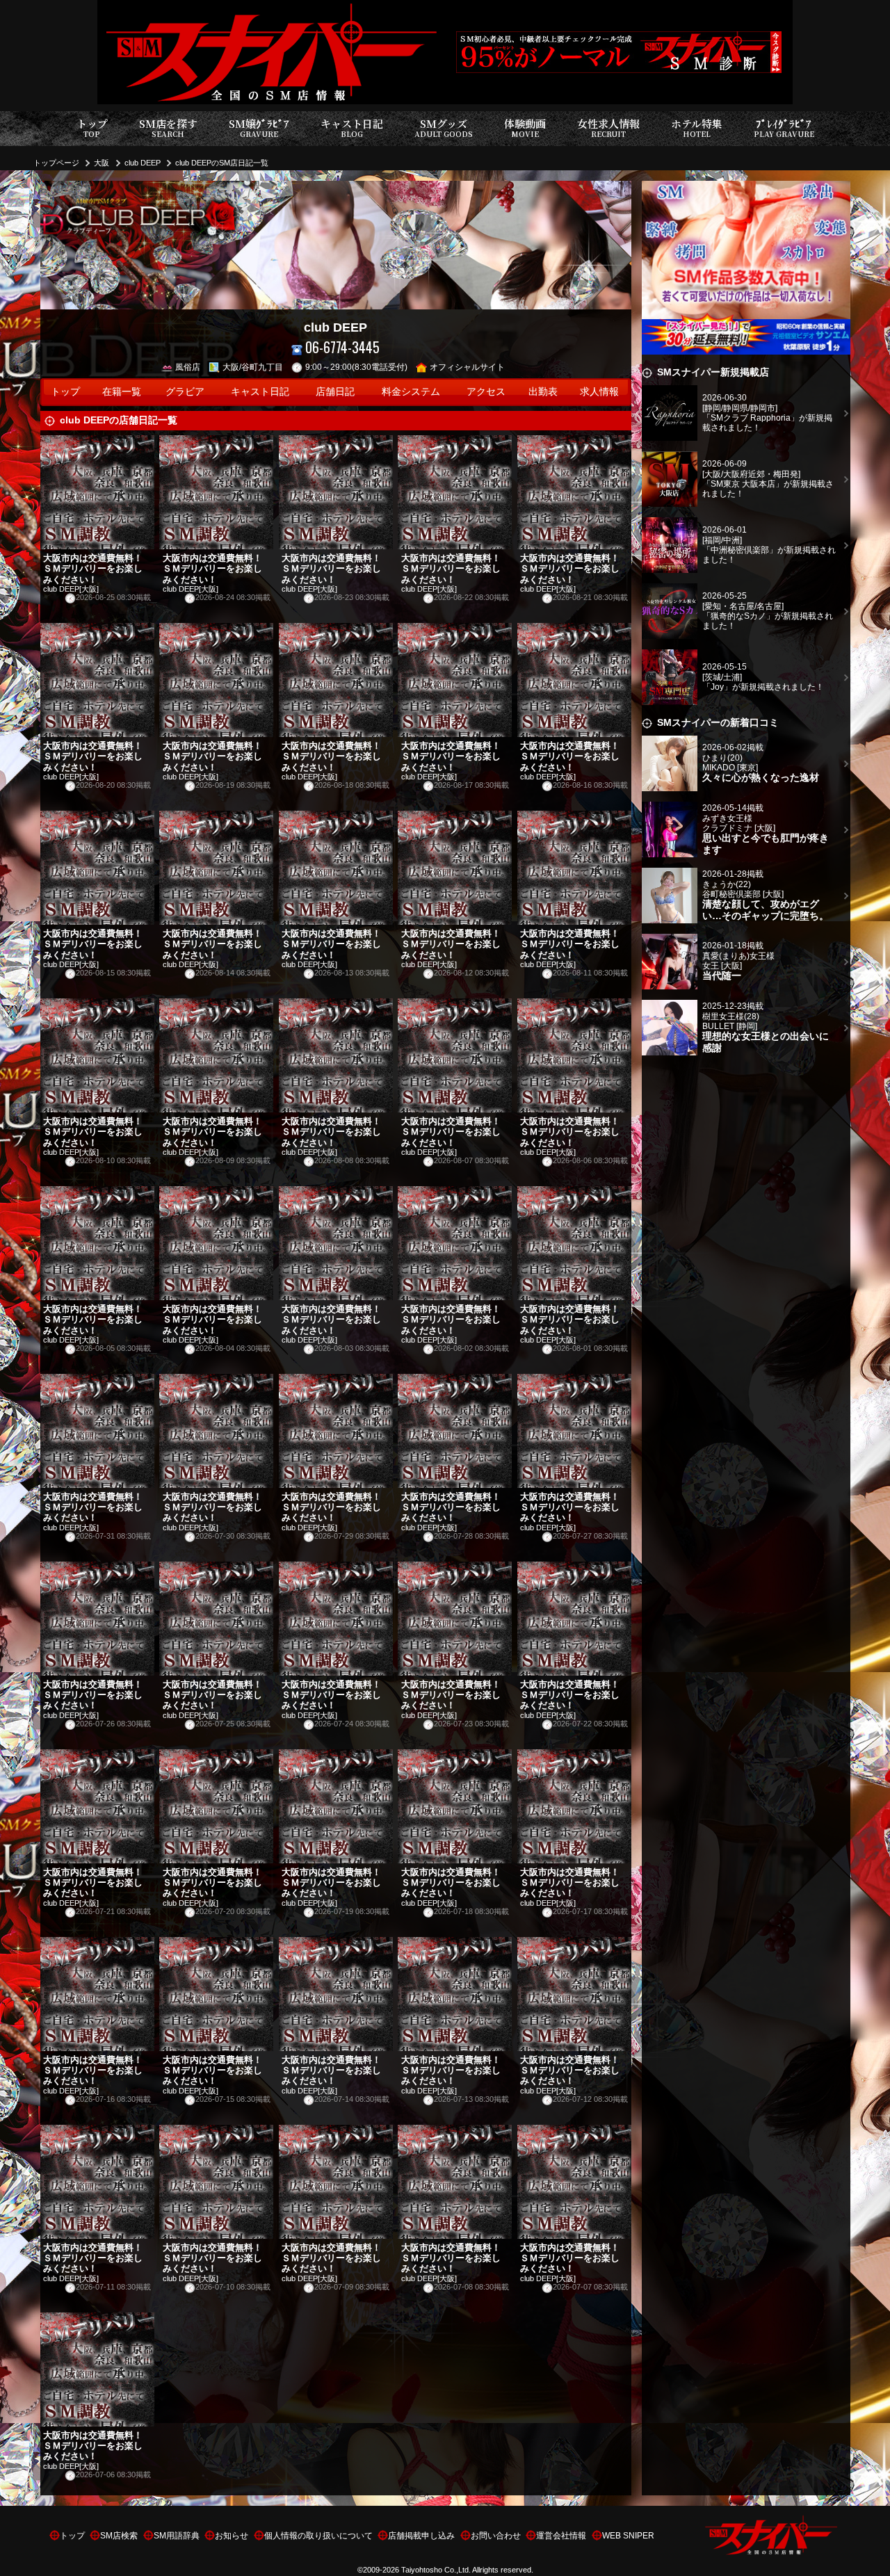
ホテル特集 (697, 128)
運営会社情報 (561, 2536)
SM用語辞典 (177, 2536)
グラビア (185, 392)
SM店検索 (119, 2536)
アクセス (486, 392)
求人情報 (599, 392)
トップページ (56, 163)
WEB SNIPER (628, 2536)
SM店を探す (168, 128)
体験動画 (525, 128)
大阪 (102, 163)
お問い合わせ (496, 2536)
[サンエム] (746, 189)
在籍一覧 (122, 392)
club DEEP (143, 163)
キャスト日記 (352, 128)
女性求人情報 (608, 128)
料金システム (411, 392)
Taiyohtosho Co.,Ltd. (436, 2570)
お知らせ (232, 2536)
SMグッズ (444, 128)
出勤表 (543, 392)
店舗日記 (335, 392)
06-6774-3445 (342, 347)
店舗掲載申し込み (421, 2536)
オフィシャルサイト (467, 367)
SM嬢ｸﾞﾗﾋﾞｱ (259, 128)
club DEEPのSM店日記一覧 (222, 163)
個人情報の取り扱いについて (318, 2536)
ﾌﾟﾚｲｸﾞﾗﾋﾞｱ (784, 128)
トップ (92, 128)
